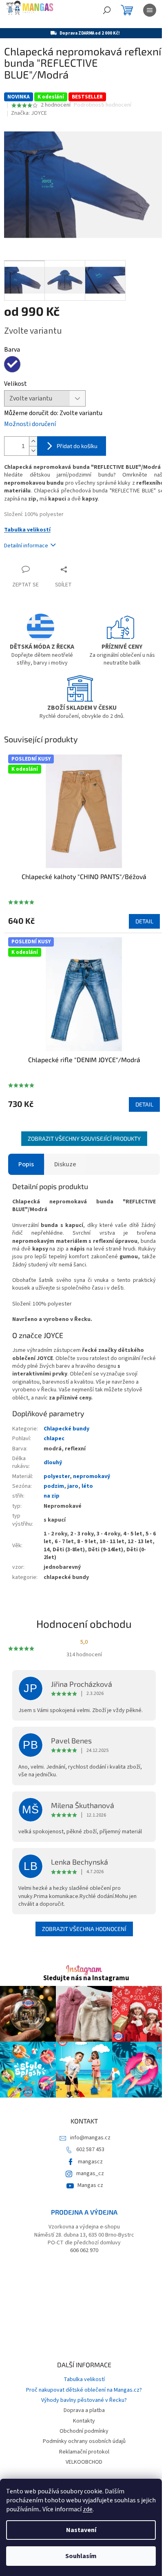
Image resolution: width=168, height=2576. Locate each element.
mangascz (90, 2162)
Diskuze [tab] (65, 1164)
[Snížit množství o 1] (33, 451)
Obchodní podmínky (84, 2431)
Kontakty (84, 2421)
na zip (52, 1496)
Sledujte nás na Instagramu (86, 1978)
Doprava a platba (84, 2410)
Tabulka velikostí (27, 530)
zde (88, 2509)
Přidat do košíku (77, 446)
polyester (57, 1476)
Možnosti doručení (30, 424)
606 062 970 (84, 2251)
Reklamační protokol (84, 2452)
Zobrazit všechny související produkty (84, 1138)
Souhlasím (81, 2556)
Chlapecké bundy (66, 1429)
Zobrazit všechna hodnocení (84, 1929)
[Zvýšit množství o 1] (33, 441)
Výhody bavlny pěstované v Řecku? (84, 2400)
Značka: (29, 113)
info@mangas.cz (90, 2138)
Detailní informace (26, 546)
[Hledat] (107, 10)
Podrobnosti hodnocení (103, 105)
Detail (144, 921)
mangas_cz (90, 2174)
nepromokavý (92, 1476)
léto (87, 1486)
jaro (73, 1486)
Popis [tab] (26, 1164)
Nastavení (81, 2530)
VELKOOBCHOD (84, 2462)
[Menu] (150, 10)
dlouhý (53, 1463)
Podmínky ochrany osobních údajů (84, 2441)
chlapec (54, 1439)
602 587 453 (90, 2150)
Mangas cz (90, 2185)
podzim (54, 1486)
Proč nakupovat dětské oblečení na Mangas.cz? (84, 2390)
